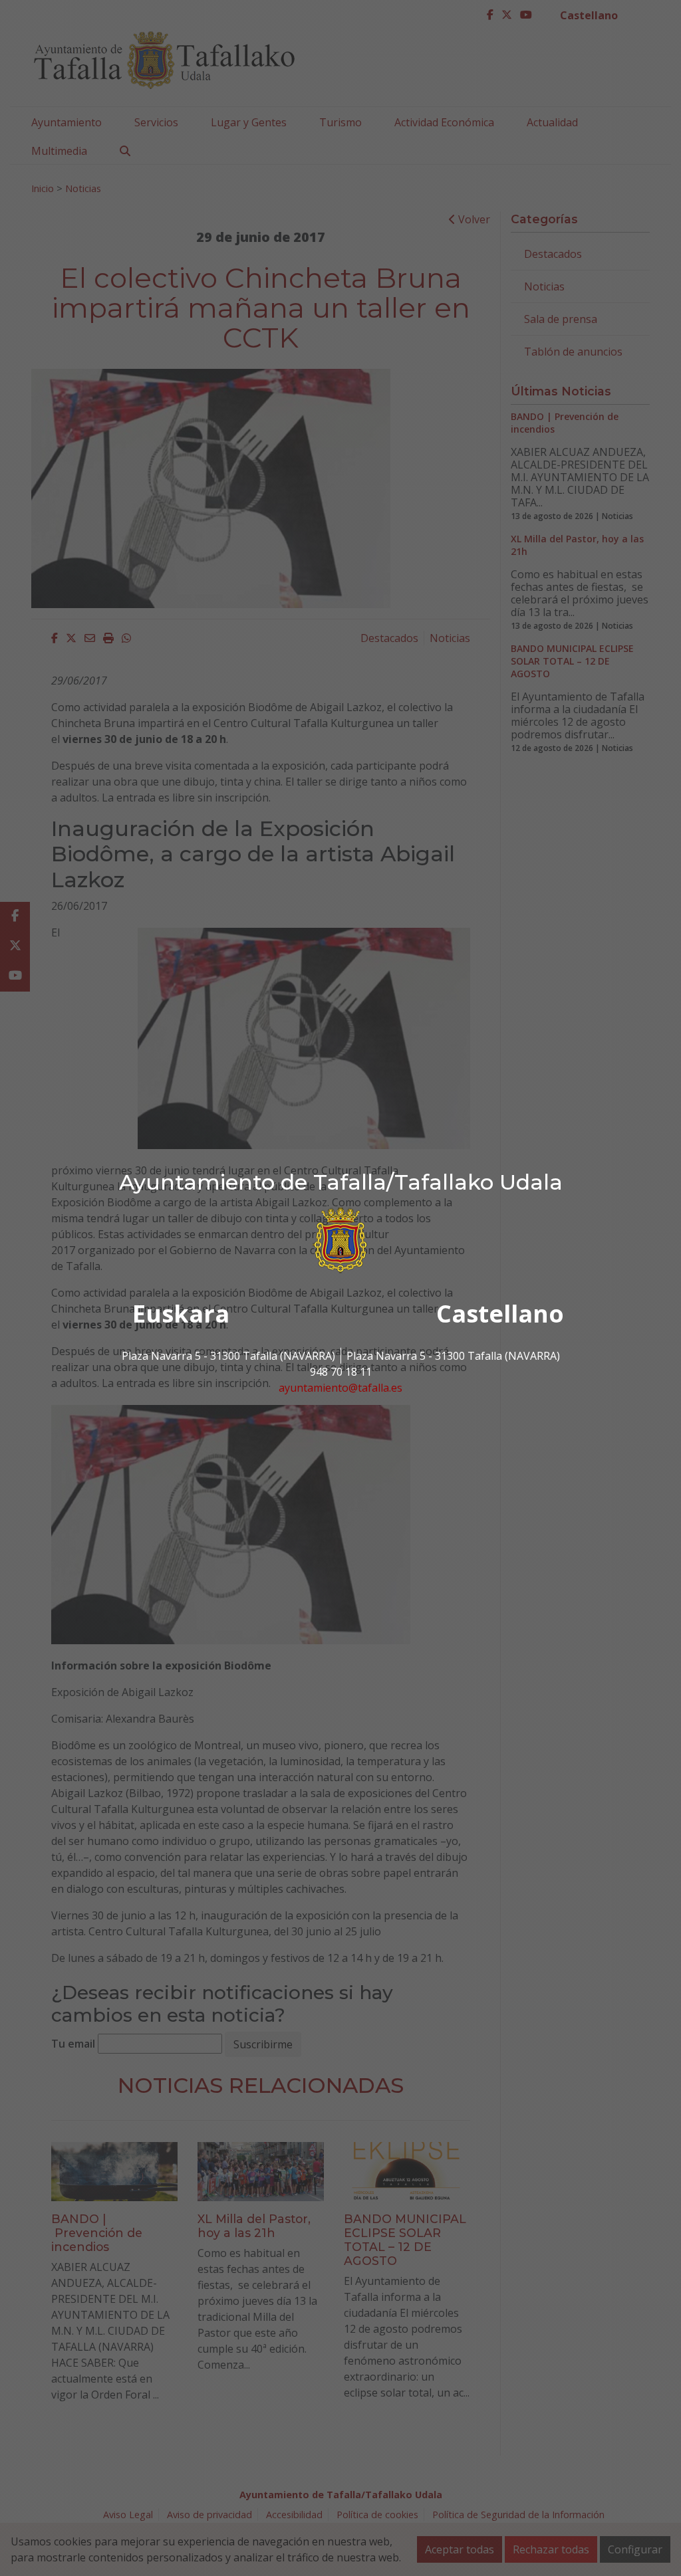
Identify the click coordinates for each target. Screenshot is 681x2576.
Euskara (181, 1314)
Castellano (500, 1314)
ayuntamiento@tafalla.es (340, 1388)
